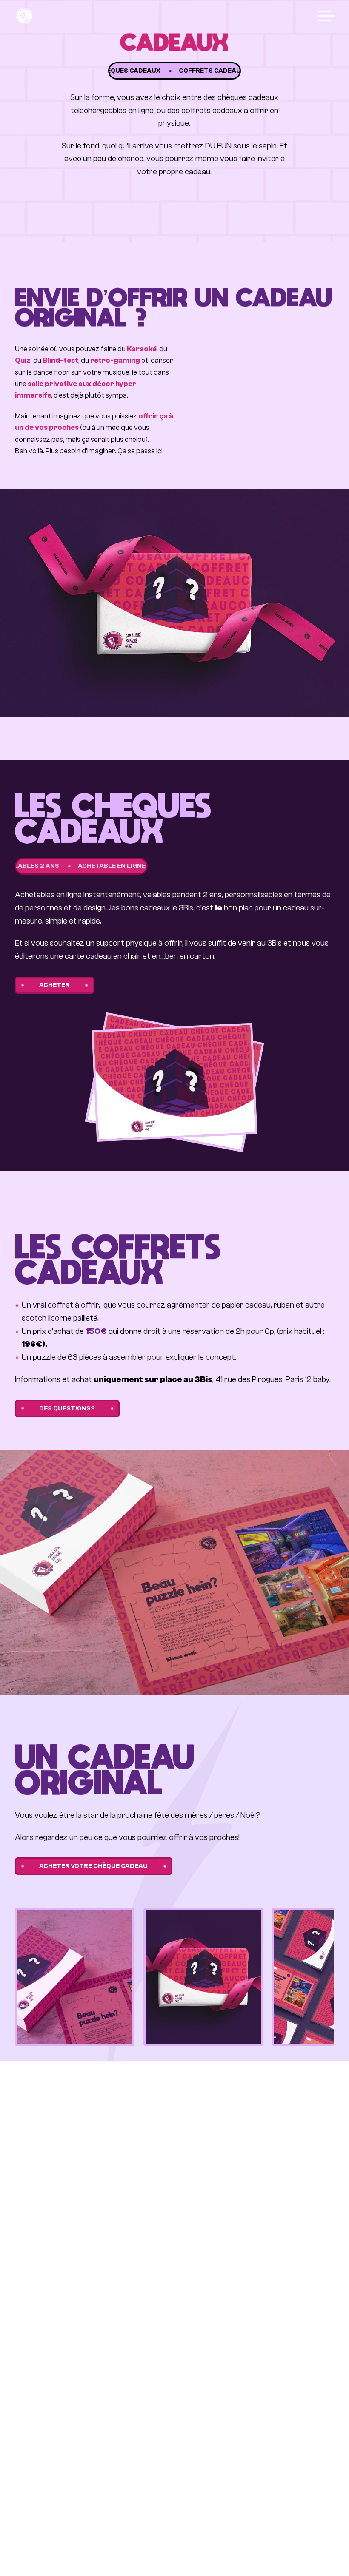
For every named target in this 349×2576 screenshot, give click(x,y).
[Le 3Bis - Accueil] (24, 16)
